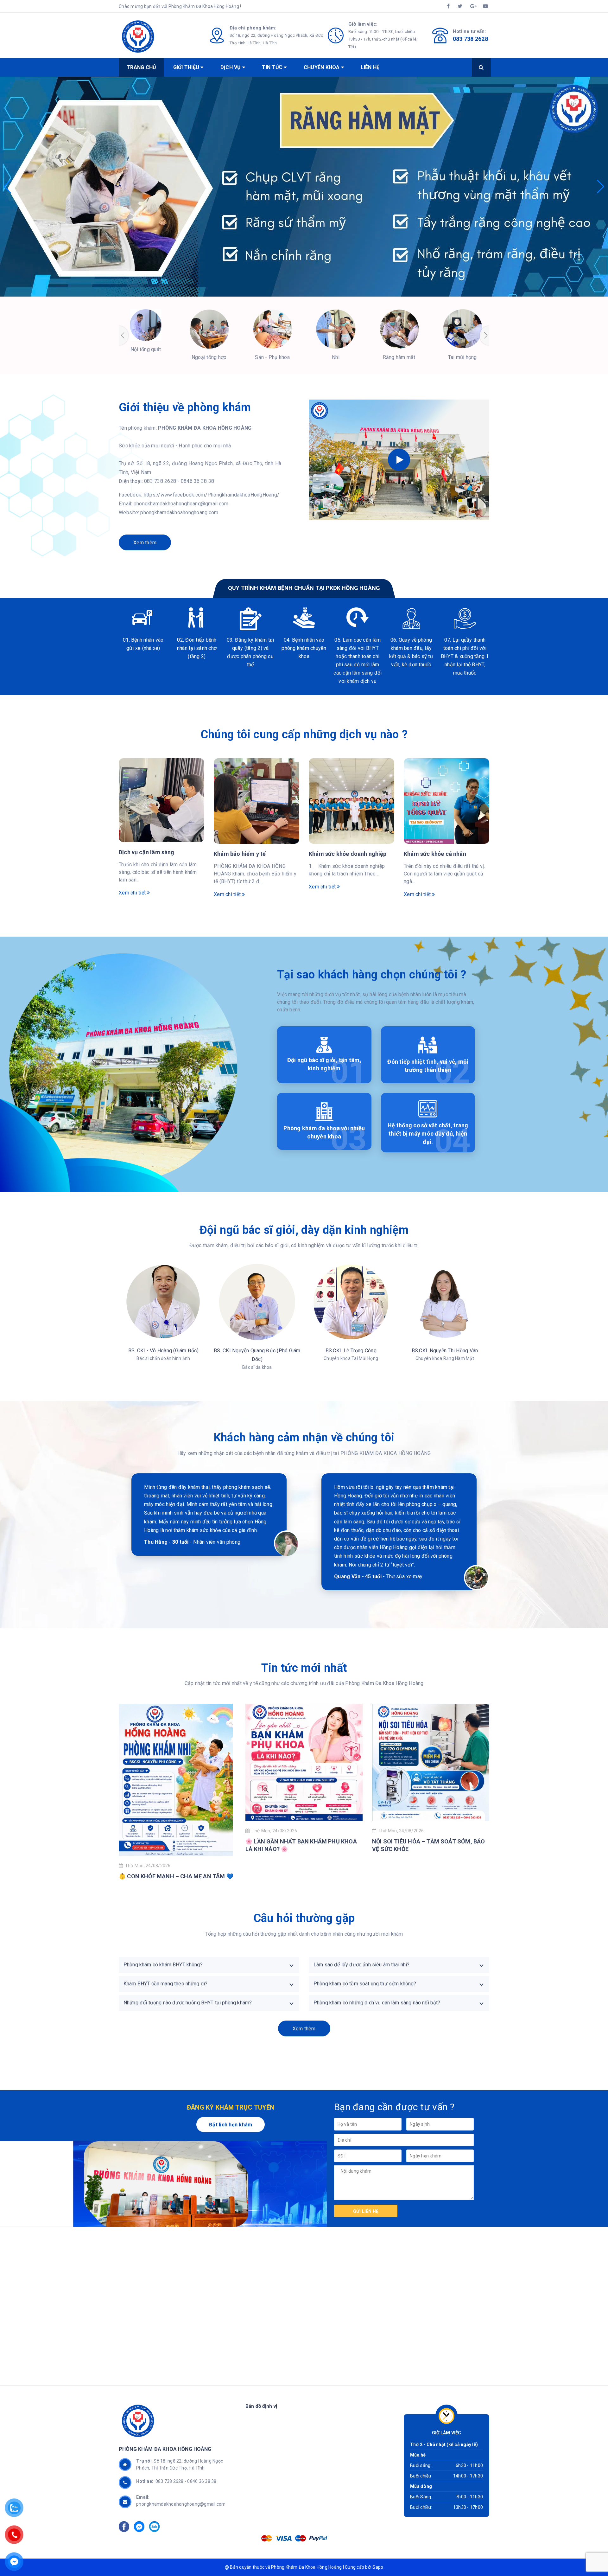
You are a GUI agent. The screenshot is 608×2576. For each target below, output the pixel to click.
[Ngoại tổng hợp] (209, 329)
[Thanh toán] (267, 2538)
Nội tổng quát (146, 349)
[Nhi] (336, 329)
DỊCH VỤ (231, 67)
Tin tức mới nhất (304, 1668)
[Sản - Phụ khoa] (272, 329)
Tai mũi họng (462, 357)
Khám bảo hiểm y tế (240, 854)
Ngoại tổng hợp (209, 357)
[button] (7, 187)
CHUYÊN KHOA (322, 67)
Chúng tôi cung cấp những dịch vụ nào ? (304, 734)
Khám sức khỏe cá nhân (435, 854)
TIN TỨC (273, 67)
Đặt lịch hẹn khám (231, 2125)
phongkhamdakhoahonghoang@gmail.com (181, 2504)
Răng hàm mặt (399, 357)
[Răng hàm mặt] (399, 329)
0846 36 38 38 (202, 2481)
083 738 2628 (470, 39)
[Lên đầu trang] (572, 2555)
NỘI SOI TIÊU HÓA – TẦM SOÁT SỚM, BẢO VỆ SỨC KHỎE (428, 1845)
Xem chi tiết (133, 893)
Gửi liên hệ (366, 2211)
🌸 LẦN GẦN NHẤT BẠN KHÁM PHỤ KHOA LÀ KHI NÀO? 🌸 (301, 1845)
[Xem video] (399, 460)
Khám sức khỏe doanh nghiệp (348, 854)
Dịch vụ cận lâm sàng (147, 852)
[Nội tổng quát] (146, 325)
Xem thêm (145, 543)
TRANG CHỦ (141, 67)
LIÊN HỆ (370, 67)
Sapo (378, 2567)
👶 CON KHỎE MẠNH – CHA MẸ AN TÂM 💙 (176, 1876)
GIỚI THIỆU (187, 67)
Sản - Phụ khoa (272, 357)
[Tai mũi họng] (462, 329)
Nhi (336, 357)
